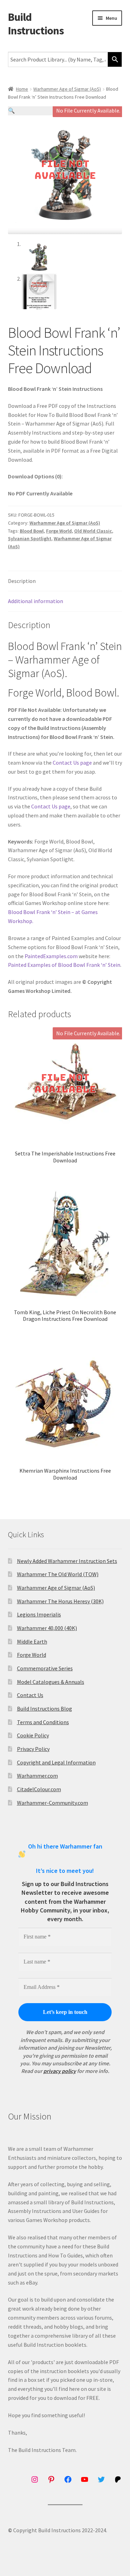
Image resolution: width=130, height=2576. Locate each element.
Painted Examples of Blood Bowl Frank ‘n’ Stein (64, 965)
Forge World (59, 531)
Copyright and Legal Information (56, 1762)
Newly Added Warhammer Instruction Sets (67, 1561)
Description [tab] (22, 581)
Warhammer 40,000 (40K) (47, 1628)
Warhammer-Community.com (53, 1803)
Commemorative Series (45, 1668)
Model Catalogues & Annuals (51, 1682)
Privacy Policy (33, 1749)
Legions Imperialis (39, 1614)
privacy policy (60, 2071)
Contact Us (30, 1695)
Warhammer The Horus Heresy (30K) (60, 1601)
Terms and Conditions (43, 1722)
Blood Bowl (32, 531)
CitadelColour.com (39, 1789)
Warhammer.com (37, 1776)
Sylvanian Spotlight (30, 538)
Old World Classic (93, 531)
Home (22, 89)
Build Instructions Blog (45, 1709)
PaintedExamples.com (51, 956)
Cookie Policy (33, 1735)
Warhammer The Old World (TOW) (58, 1574)
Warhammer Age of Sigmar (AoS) (67, 89)
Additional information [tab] (36, 601)
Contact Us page (72, 763)
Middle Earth (32, 1641)
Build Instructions (36, 24)
